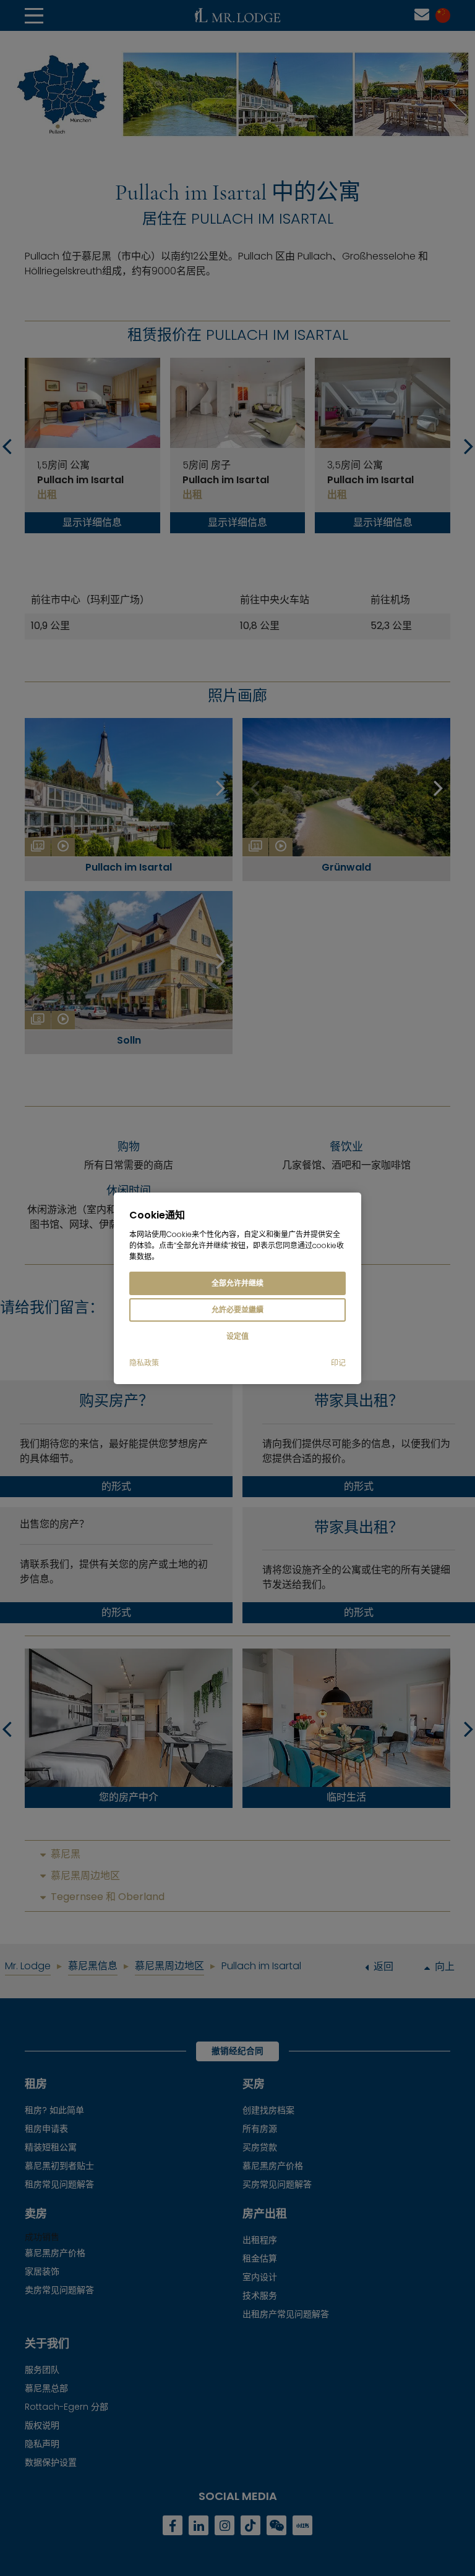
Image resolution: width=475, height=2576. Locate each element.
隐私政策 (144, 1363)
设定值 (237, 1336)
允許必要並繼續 (237, 1310)
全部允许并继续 (237, 1283)
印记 (338, 1363)
